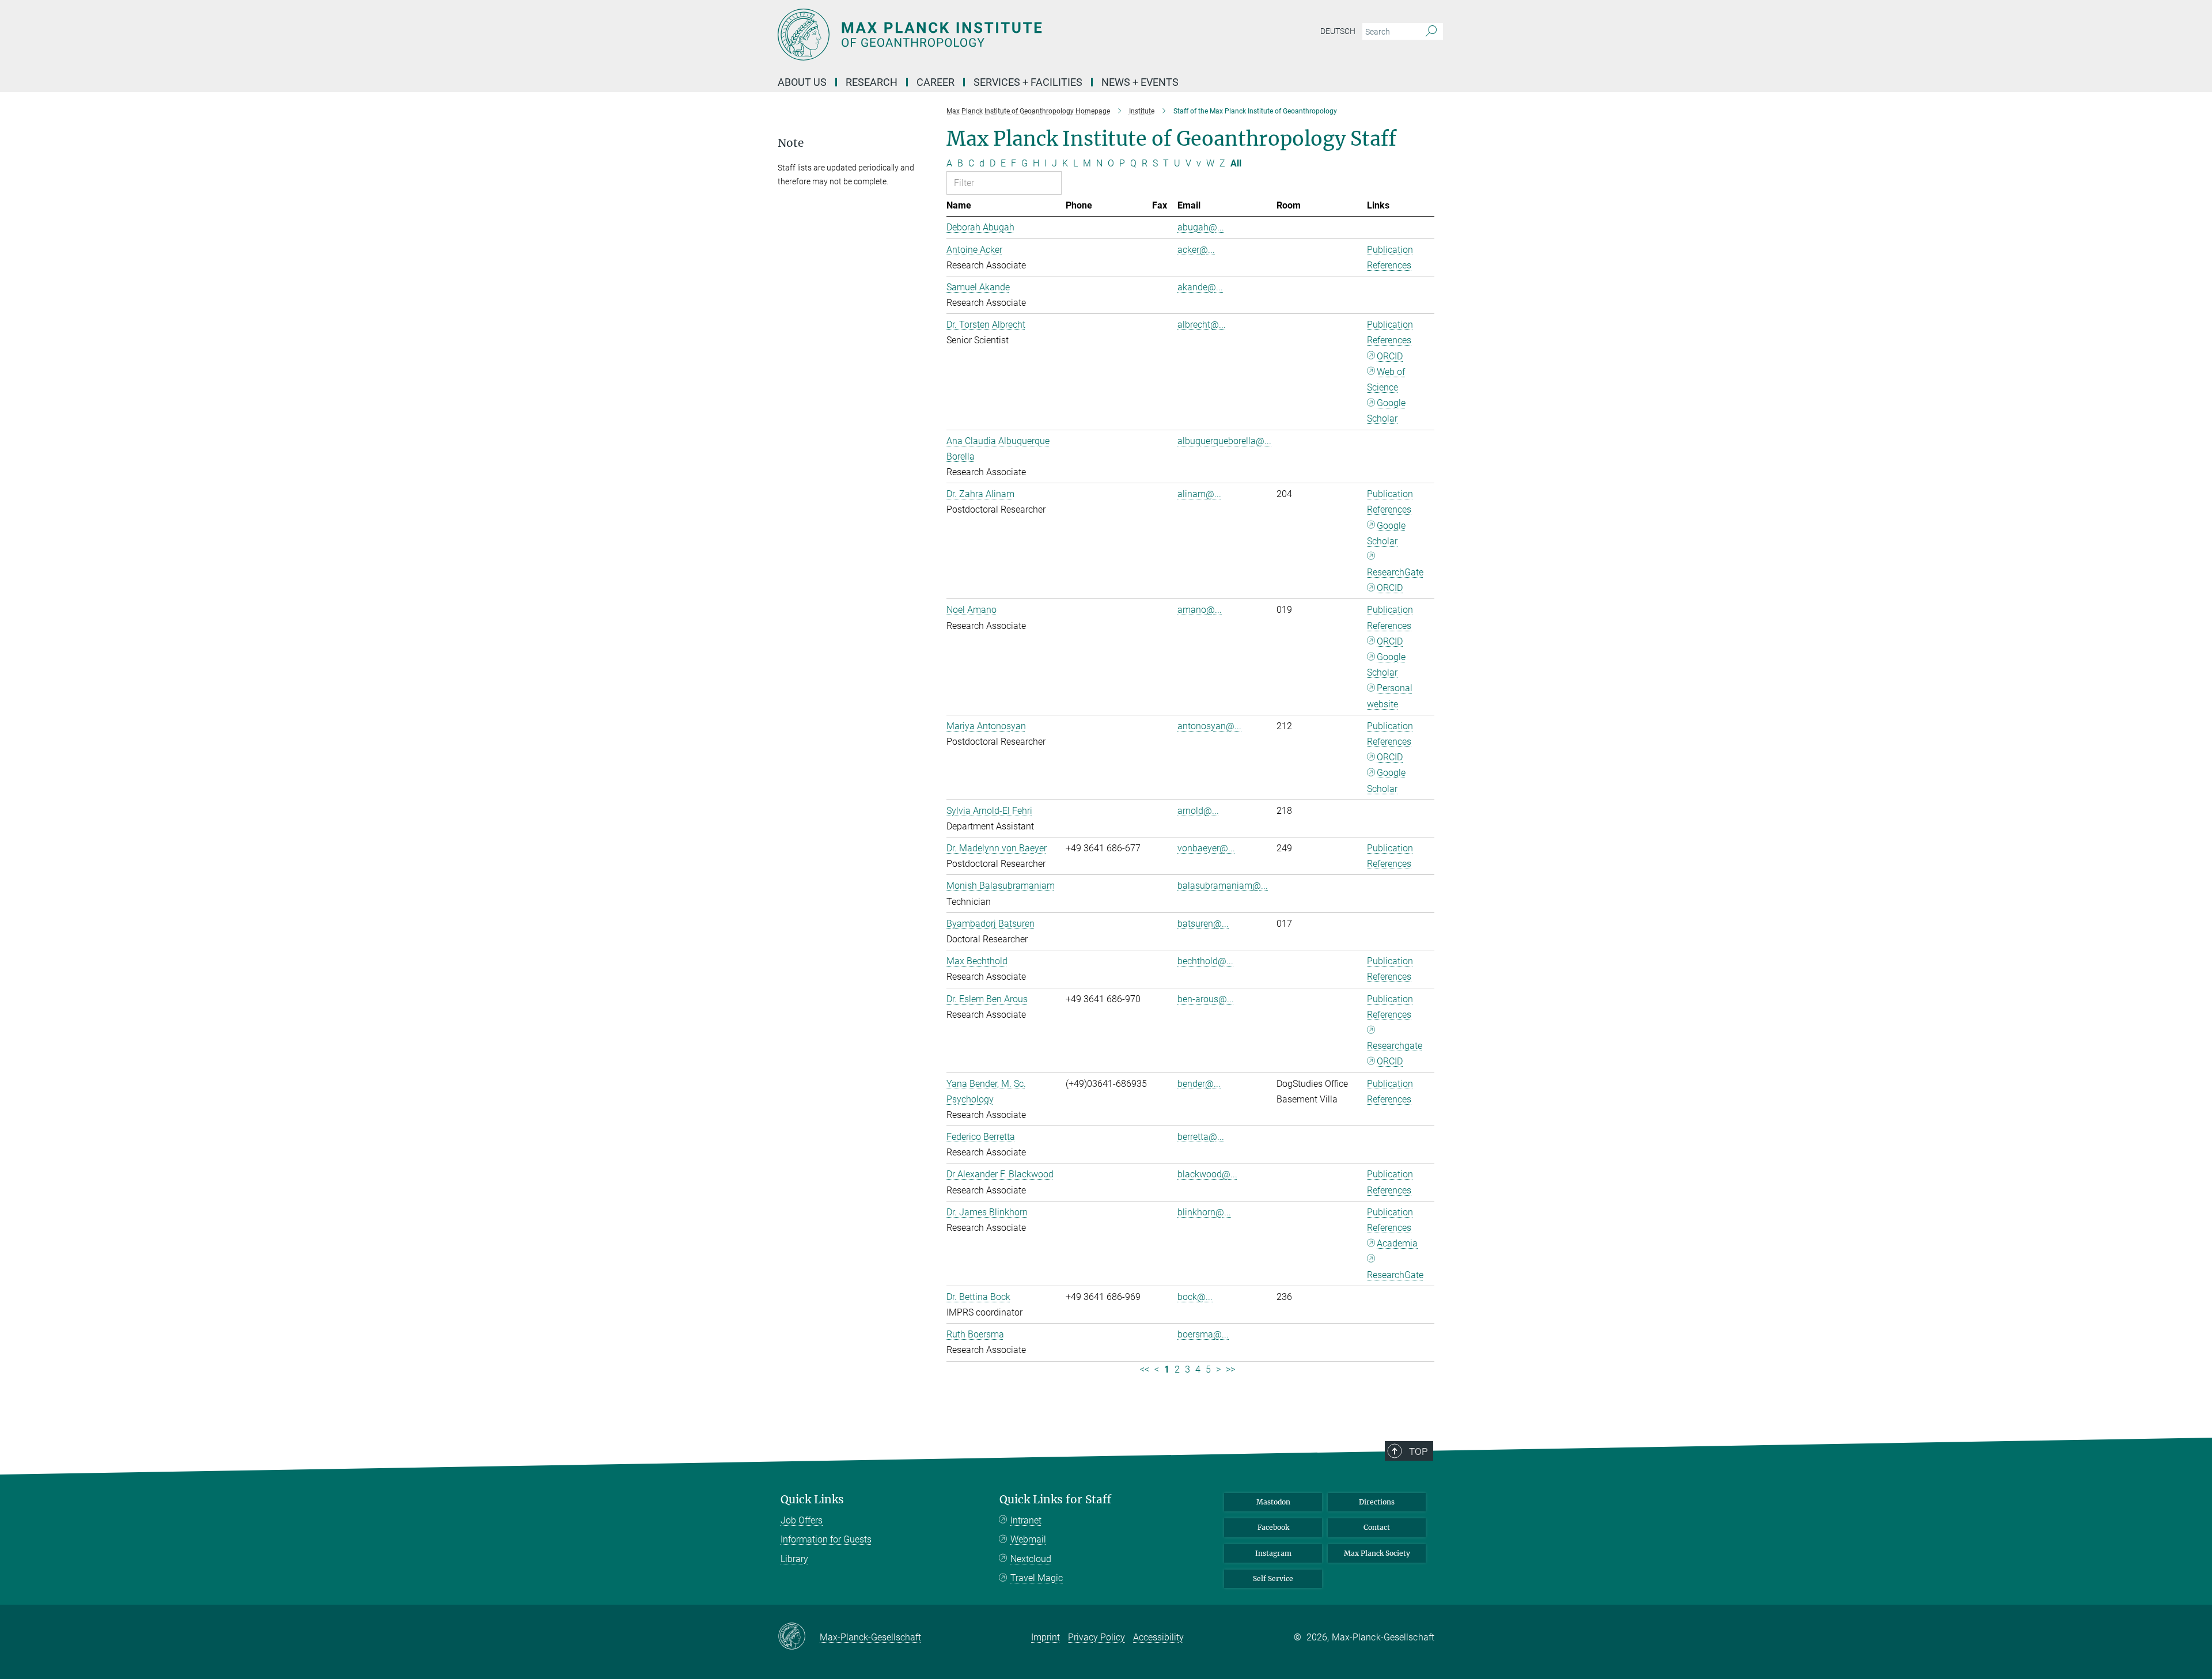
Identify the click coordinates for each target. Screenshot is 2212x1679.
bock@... (1195, 1297)
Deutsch (1338, 31)
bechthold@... (1205, 961)
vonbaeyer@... (1206, 848)
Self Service (1273, 1578)
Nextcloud (1031, 1559)
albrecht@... (1202, 325)
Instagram (1273, 1553)
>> (1230, 1369)
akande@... (1200, 287)
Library (794, 1559)
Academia (1397, 1243)
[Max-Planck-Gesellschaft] (799, 1637)
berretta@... (1201, 1137)
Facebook (1273, 1527)
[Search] (1431, 32)
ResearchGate (1395, 572)
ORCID (1390, 356)
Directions (1377, 1502)
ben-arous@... (1206, 999)
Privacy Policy (1096, 1637)
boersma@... (1203, 1334)
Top (1418, 1451)
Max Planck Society (1377, 1553)
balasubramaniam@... (1223, 886)
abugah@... (1201, 227)
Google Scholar (1386, 411)
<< (1145, 1369)
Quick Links (812, 1500)
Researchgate (1395, 1046)
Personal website (1390, 696)
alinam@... (1199, 494)
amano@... (1200, 610)
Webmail (1028, 1539)
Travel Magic (1037, 1578)
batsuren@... (1203, 924)
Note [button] (791, 143)
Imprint (1046, 1637)
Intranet (1026, 1520)
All (1236, 163)
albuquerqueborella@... (1224, 441)
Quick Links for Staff (1055, 1500)
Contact (1377, 1527)
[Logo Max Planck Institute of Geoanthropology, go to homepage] (994, 35)
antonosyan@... (1209, 726)
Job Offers (802, 1520)
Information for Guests (826, 1539)
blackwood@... (1207, 1174)
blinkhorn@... (1204, 1212)
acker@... (1196, 250)
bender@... (1199, 1084)
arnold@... (1198, 811)
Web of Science (1386, 380)
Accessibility (1158, 1637)
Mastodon (1273, 1502)
